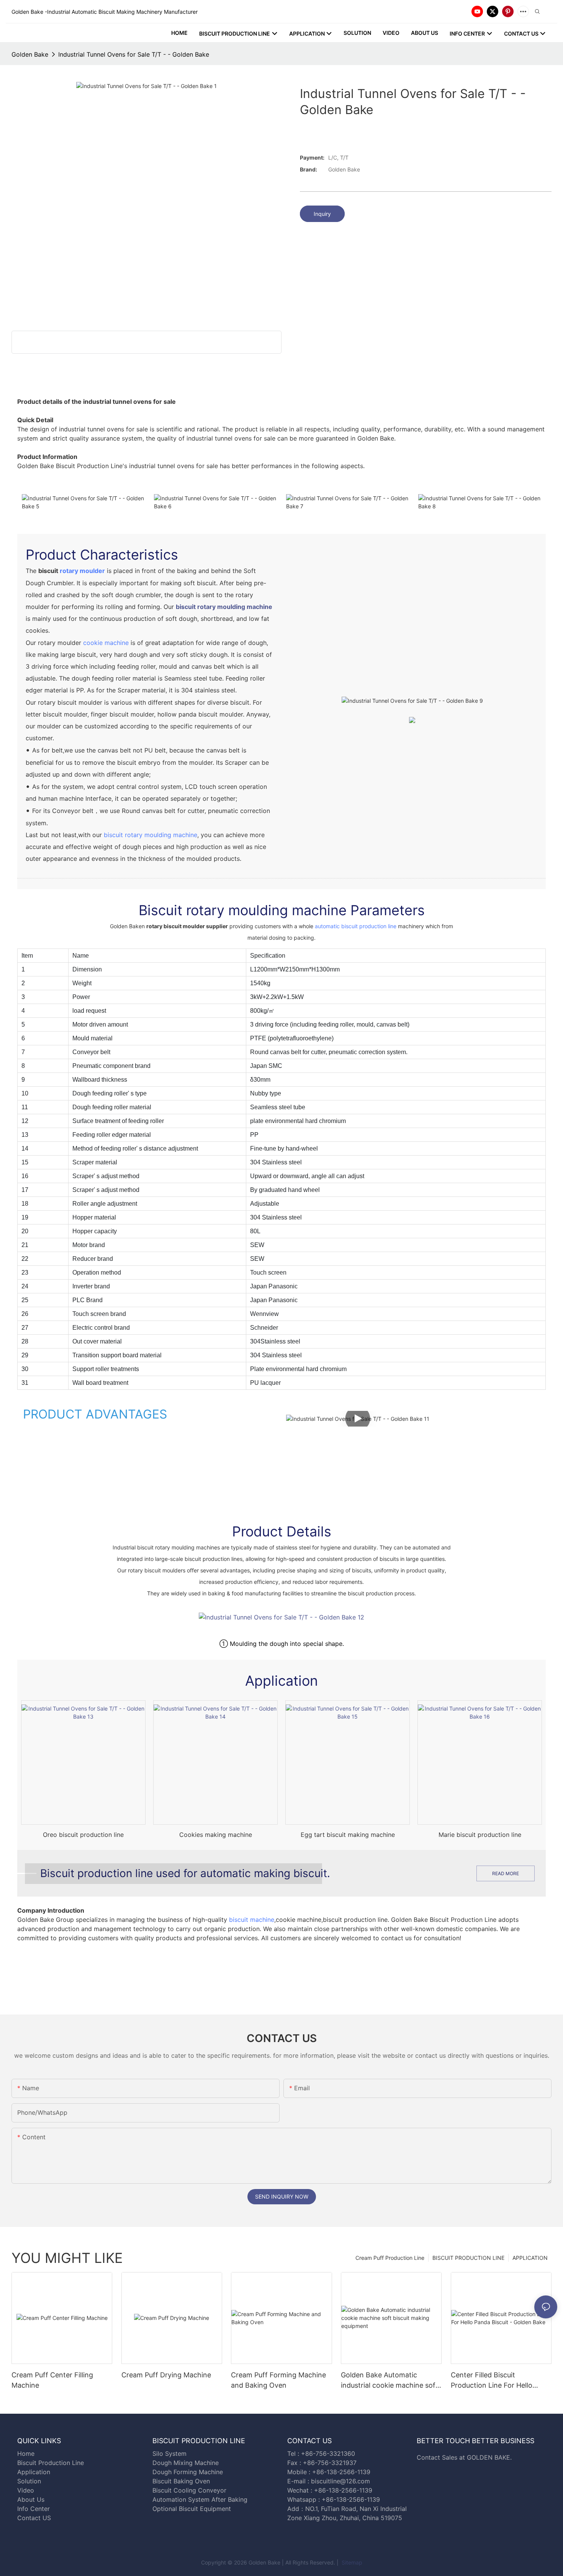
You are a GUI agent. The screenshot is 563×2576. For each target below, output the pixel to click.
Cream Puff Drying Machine (166, 2375)
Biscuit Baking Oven (181, 2481)
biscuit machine (252, 1920)
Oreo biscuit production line (83, 1835)
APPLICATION (530, 2258)
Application (34, 2472)
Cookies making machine (216, 1835)
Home (26, 2454)
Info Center (34, 2509)
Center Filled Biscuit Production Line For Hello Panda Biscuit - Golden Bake (497, 2381)
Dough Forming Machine (188, 2472)
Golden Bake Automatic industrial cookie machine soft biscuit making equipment (390, 2381)
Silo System (169, 2454)
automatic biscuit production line (356, 926)
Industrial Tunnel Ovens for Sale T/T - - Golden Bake (134, 54)
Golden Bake (30, 54)
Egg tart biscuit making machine (348, 1835)
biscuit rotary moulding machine (224, 607)
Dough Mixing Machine (186, 2463)
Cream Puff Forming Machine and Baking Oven (278, 2380)
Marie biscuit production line (480, 1835)
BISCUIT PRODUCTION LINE (468, 2258)
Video (26, 2490)
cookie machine (106, 643)
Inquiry (322, 214)
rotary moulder (82, 571)
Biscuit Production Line (51, 2463)
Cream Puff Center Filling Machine (52, 2380)
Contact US (35, 2518)
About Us (31, 2499)
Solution (29, 2481)
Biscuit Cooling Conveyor (189, 2490)
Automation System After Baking (200, 2499)
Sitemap (351, 2562)
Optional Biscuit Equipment (192, 2509)
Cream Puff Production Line (390, 2258)
